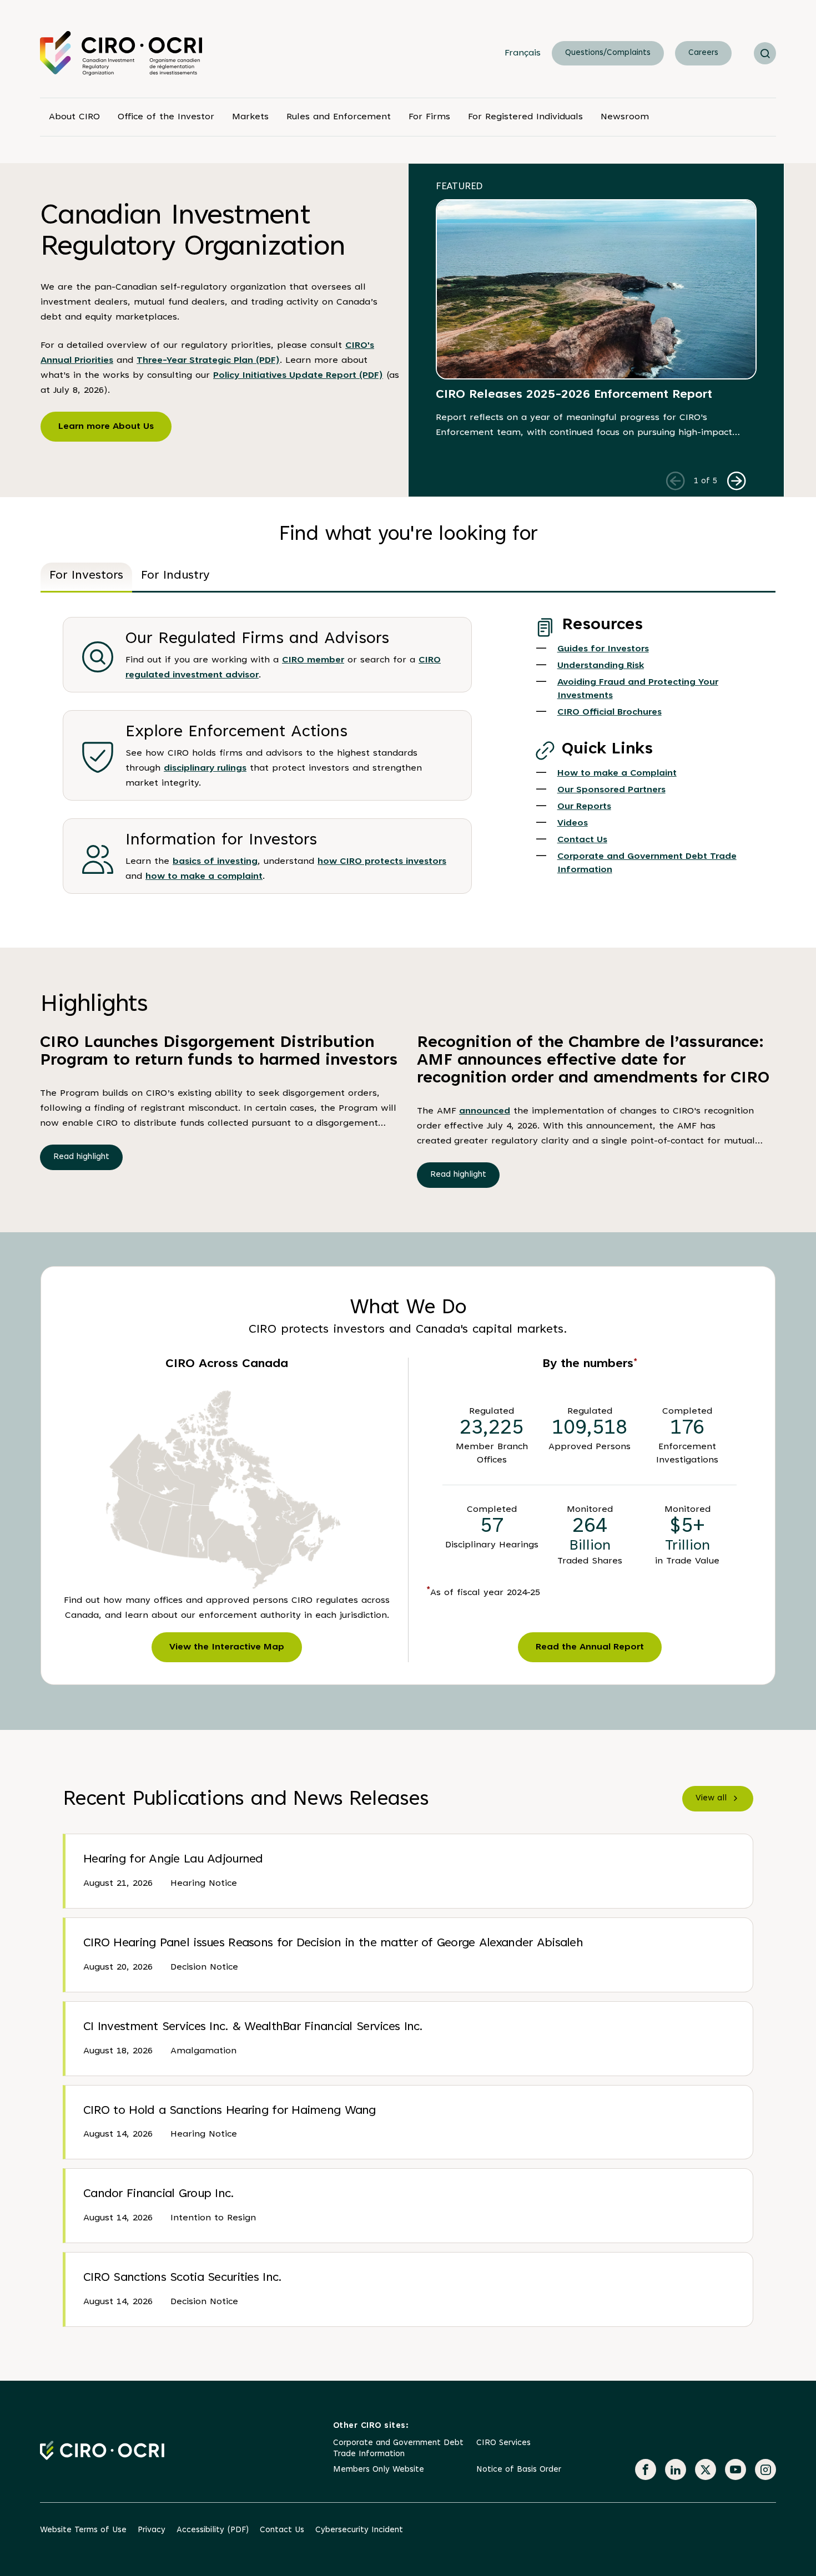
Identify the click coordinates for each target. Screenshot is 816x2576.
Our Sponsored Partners (611, 790)
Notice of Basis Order (519, 2470)
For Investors (86, 576)
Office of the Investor (166, 117)
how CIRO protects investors (382, 862)
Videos (573, 823)
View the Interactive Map (227, 1647)
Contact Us (582, 840)
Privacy (152, 2530)
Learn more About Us (106, 427)
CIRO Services (503, 2443)
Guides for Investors (603, 649)
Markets (250, 117)
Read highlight (81, 1157)
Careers (703, 53)
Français (523, 53)
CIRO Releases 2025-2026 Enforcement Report (574, 395)
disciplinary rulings (205, 768)
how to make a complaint (204, 877)
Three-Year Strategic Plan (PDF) (208, 361)
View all (711, 1798)
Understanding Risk (601, 666)
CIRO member (313, 660)
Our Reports (584, 807)
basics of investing (215, 862)
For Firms (429, 117)
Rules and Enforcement (339, 117)
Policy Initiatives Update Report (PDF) (298, 376)
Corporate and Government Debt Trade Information (398, 2449)
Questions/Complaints (608, 53)
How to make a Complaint (617, 773)
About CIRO (74, 117)
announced (485, 1111)
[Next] (736, 480)
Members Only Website (379, 2470)
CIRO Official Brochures (610, 712)
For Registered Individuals (525, 117)
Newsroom (625, 117)
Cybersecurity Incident (359, 2530)
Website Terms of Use (83, 2530)
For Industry (175, 576)
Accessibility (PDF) (213, 2530)
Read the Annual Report (590, 1647)
